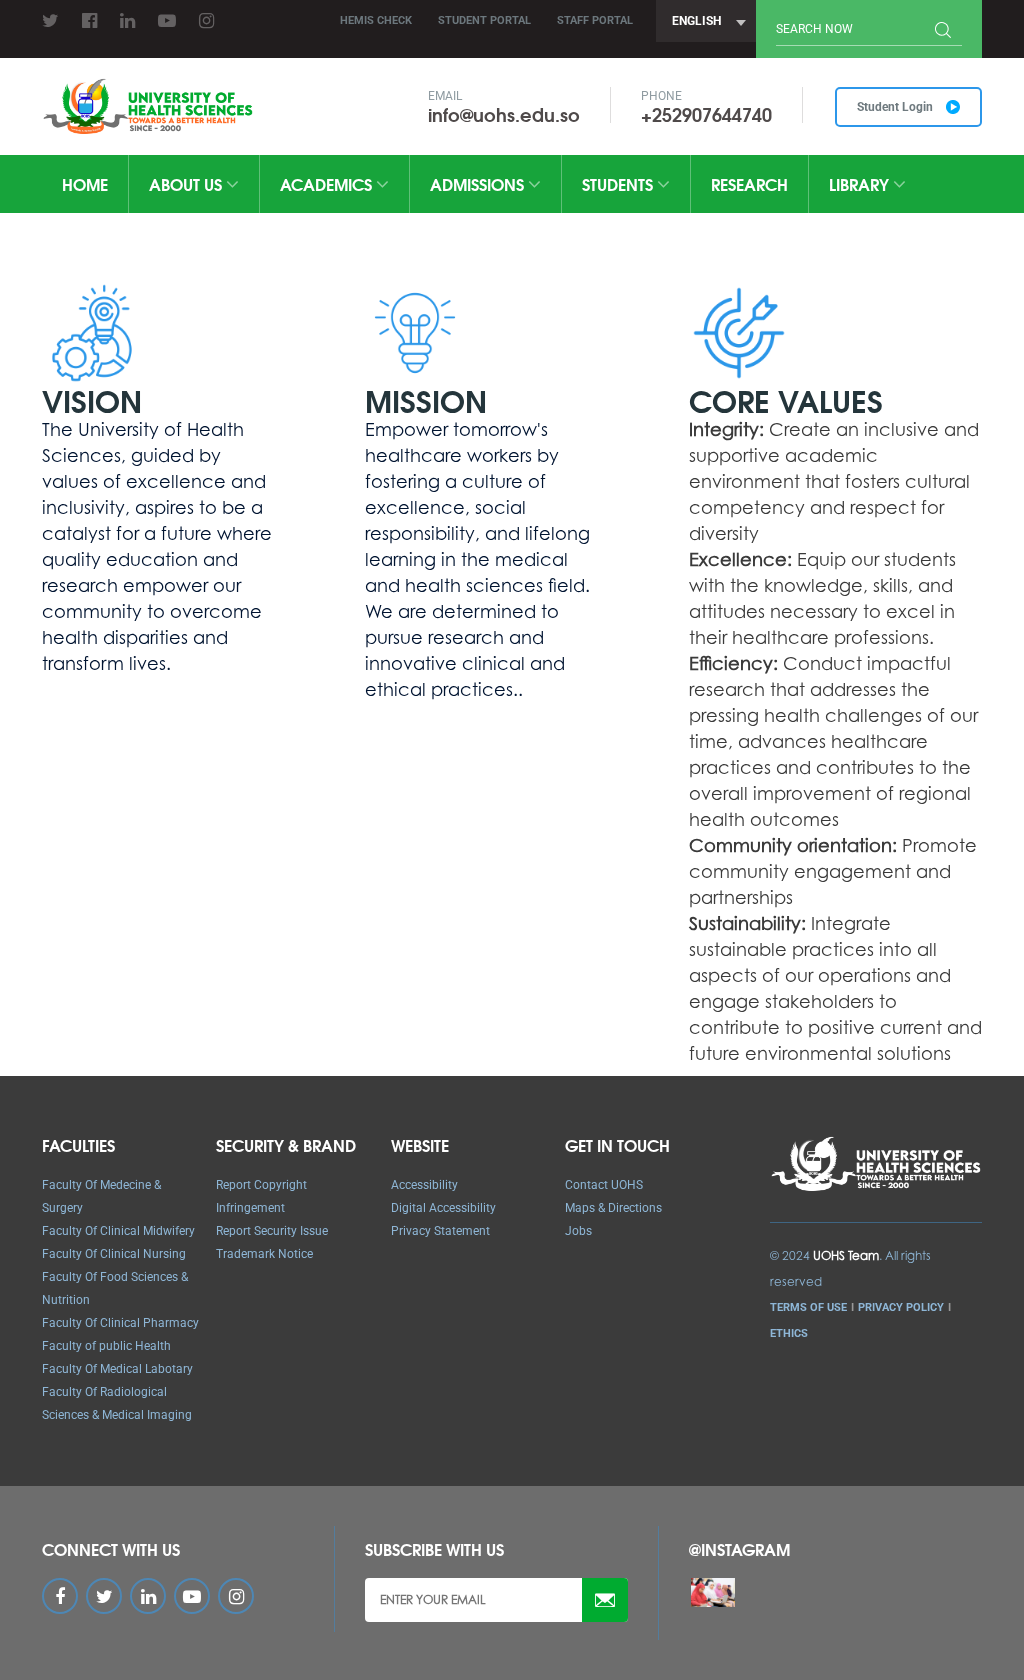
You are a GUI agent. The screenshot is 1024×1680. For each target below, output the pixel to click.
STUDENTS (619, 183)
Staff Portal (595, 20)
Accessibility (424, 1185)
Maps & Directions (613, 1208)
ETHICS (789, 1333)
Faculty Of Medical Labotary (117, 1369)
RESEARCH (749, 183)
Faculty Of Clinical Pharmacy (120, 1323)
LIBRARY (861, 183)
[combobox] (706, 21)
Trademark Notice (264, 1254)
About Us (187, 183)
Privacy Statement (440, 1231)
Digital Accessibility (443, 1208)
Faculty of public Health (106, 1346)
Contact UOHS (604, 1185)
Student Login (896, 107)
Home (85, 183)
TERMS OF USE (808, 1307)
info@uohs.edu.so (504, 114)
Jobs (578, 1231)
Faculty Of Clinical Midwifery (118, 1231)
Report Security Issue (272, 1231)
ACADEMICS (328, 183)
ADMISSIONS (479, 183)
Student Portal (484, 20)
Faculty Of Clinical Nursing (114, 1254)
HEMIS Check (376, 20)
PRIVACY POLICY (901, 1307)
